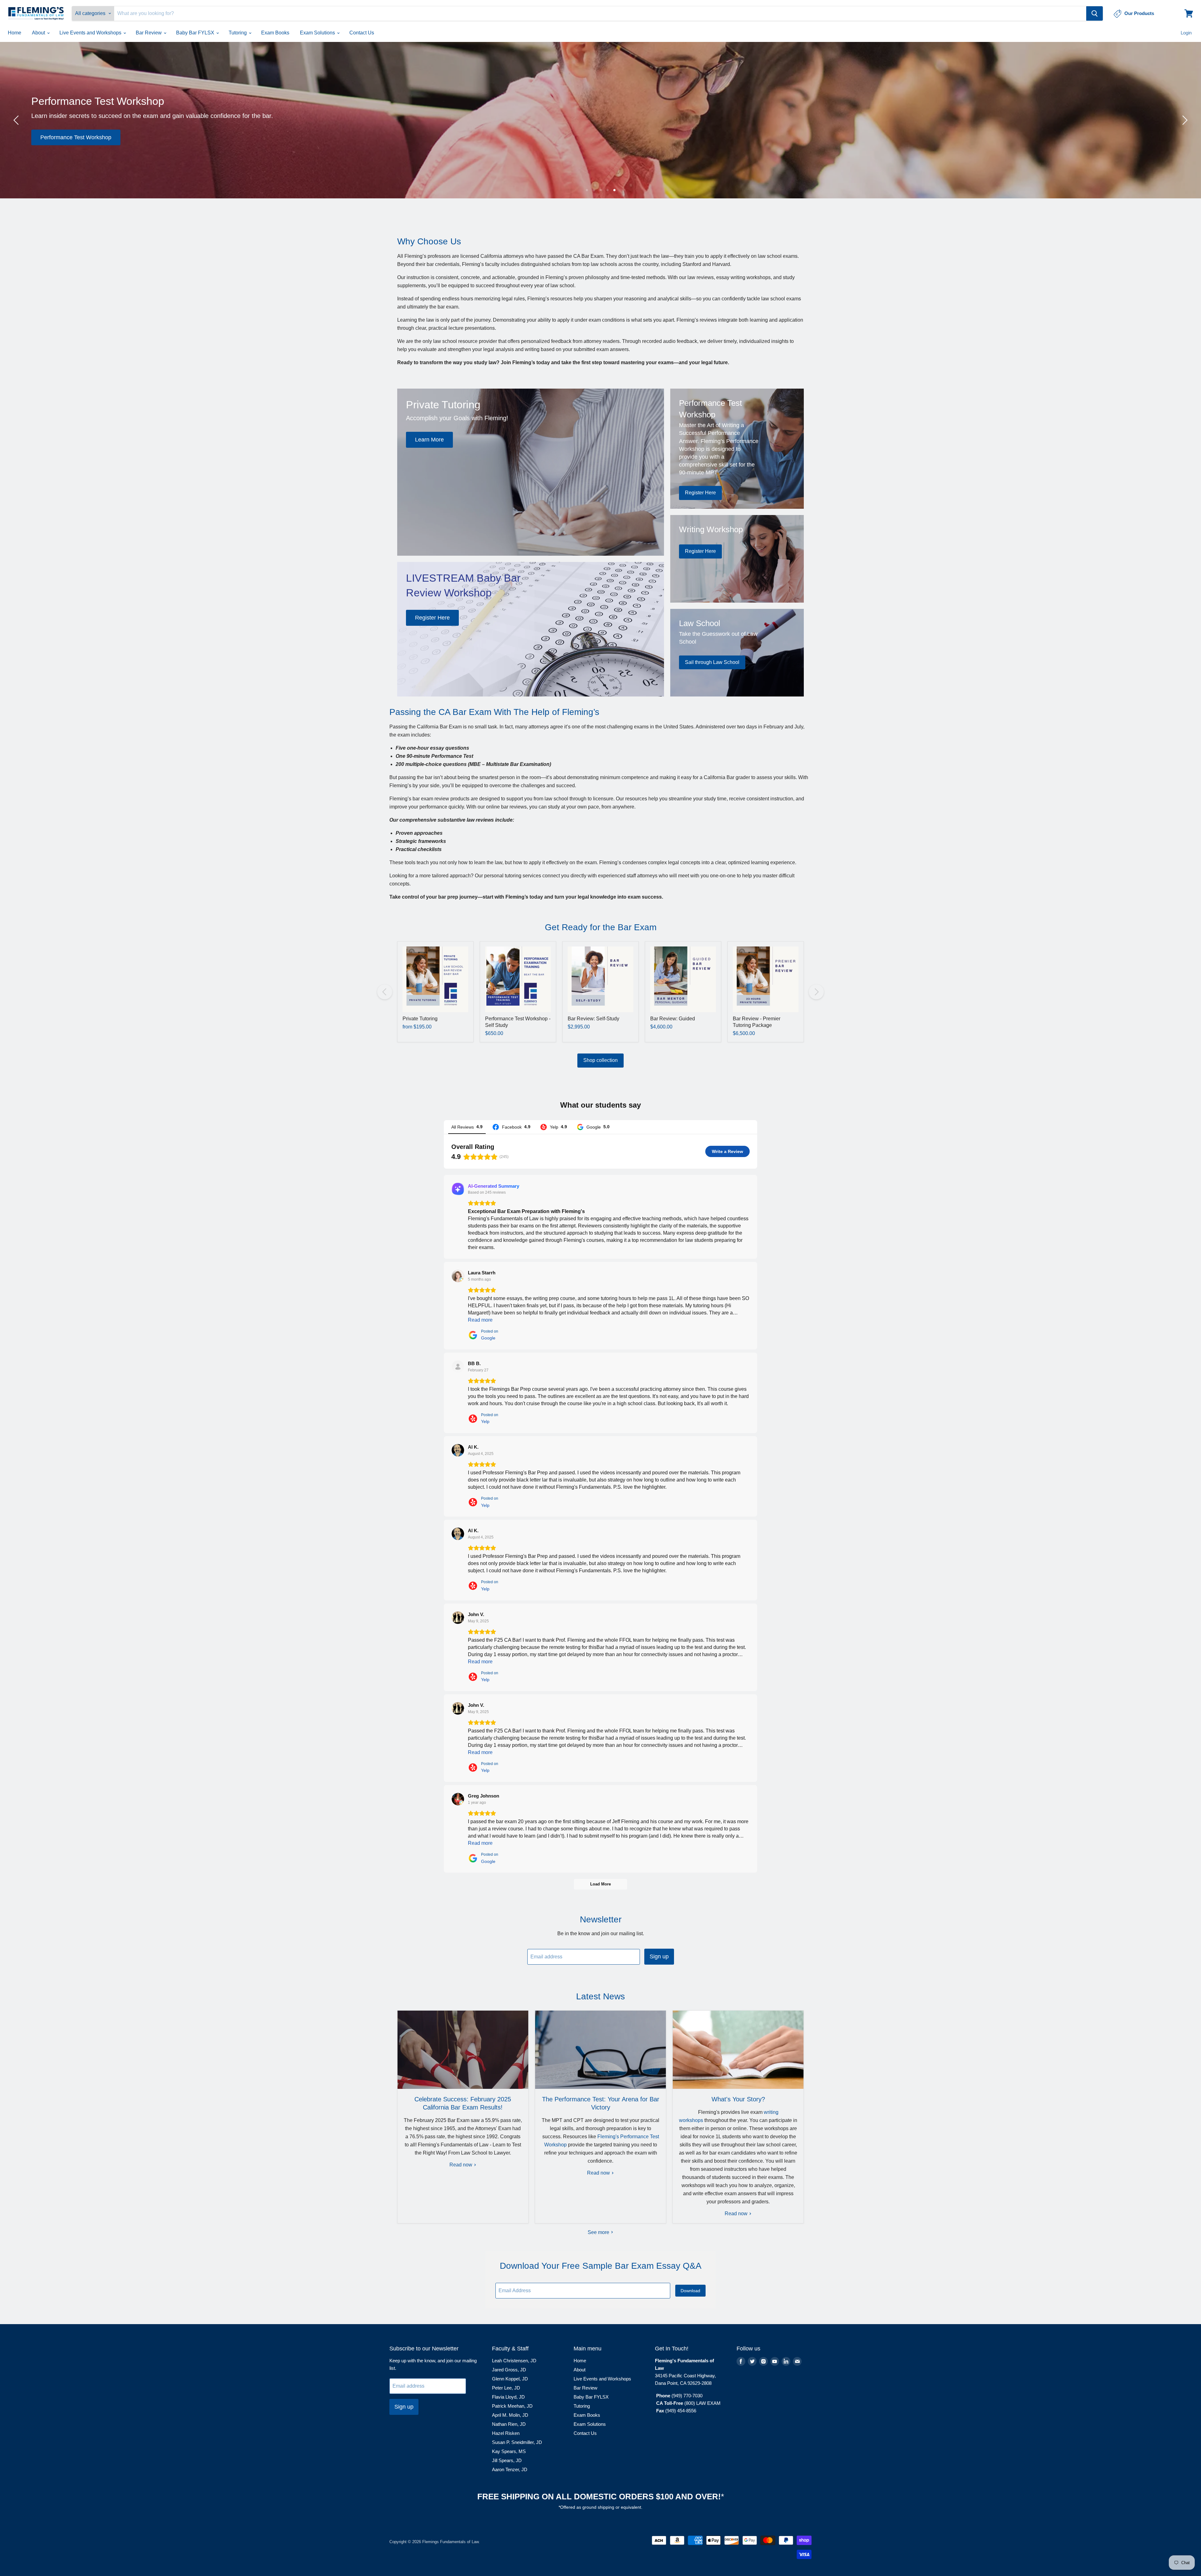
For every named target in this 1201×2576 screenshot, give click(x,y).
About (39, 33)
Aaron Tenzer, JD (510, 2469)
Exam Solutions (318, 33)
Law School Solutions (700, 137)
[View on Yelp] (458, 1367)
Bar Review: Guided (673, 1019)
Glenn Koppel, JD (510, 2379)
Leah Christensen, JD (514, 2361)
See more (599, 2232)
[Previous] (17, 120)
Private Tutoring (420, 1019)
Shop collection (600, 1060)
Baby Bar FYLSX (196, 33)
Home (15, 33)
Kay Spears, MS (509, 2451)
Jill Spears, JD (507, 2460)
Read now (461, 2165)
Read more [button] (480, 1320)
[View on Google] (458, 1276)
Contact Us (362, 33)
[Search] (1095, 13)
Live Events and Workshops (91, 33)
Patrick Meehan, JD (512, 2406)
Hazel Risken (506, 2433)
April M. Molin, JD (510, 2415)
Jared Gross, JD (509, 2370)
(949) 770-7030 (687, 2396)
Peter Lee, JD (506, 2388)
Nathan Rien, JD (509, 2424)
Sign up (659, 1956)
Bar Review (149, 33)
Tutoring (238, 33)
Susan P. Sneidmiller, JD (517, 2442)
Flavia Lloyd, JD (508, 2397)
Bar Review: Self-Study (593, 1019)
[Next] (1184, 120)
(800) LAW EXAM (703, 2403)
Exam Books (275, 33)
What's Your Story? (738, 2099)
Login (1186, 33)
